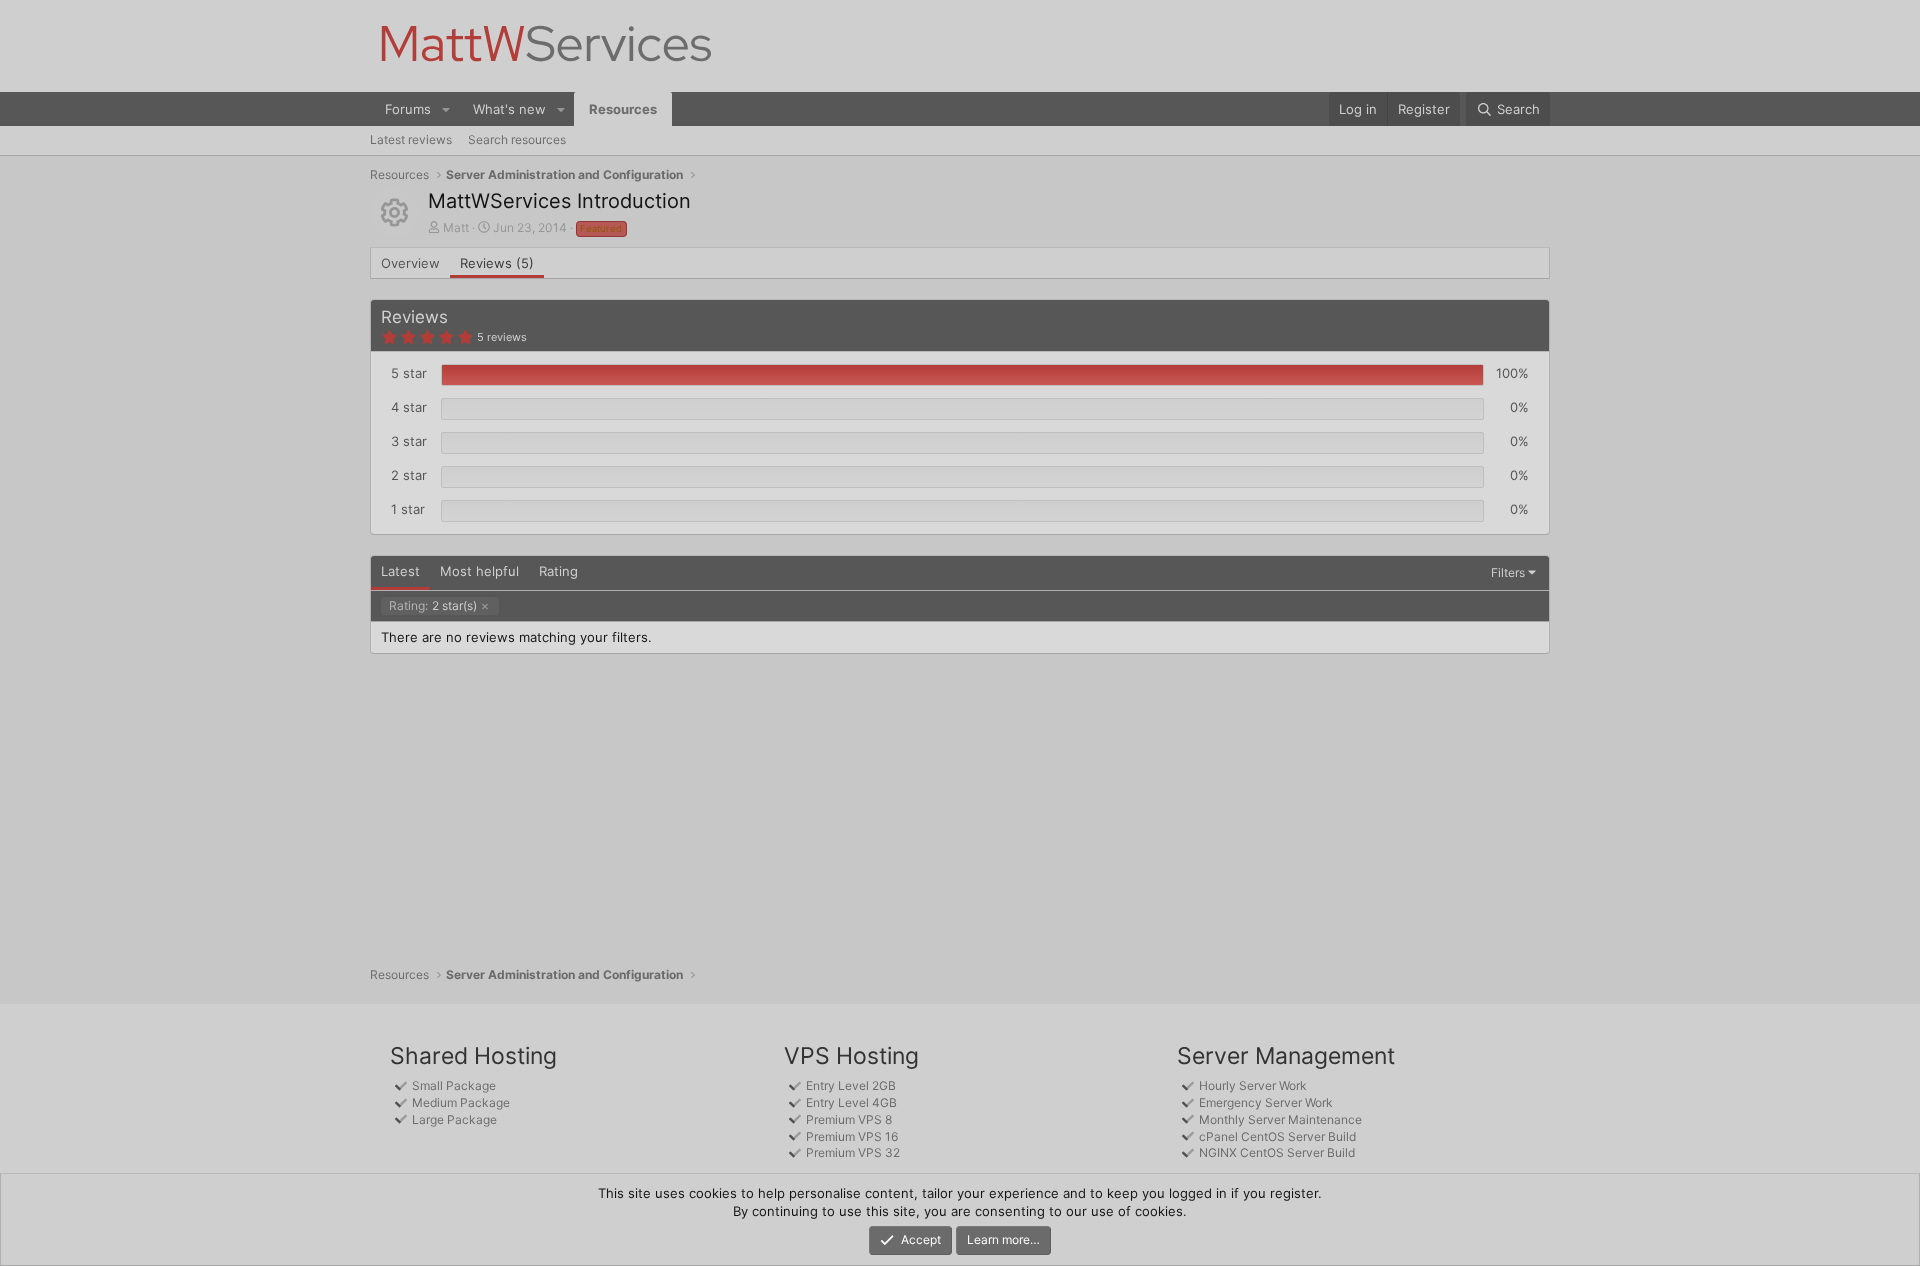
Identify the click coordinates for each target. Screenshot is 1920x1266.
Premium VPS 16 (852, 1136)
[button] (446, 109)
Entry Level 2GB (851, 1085)
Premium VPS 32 (853, 1152)
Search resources (517, 139)
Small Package (454, 1085)
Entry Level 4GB (851, 1102)
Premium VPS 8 (849, 1119)
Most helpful (479, 571)
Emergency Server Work (1266, 1102)
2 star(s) (433, 605)
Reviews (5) (497, 263)
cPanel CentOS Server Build (1277, 1136)
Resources (623, 109)
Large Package (454, 1119)
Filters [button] (1508, 572)
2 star (409, 475)
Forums (408, 109)
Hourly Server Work (1253, 1085)
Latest (400, 571)
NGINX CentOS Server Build (1277, 1152)
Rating (558, 571)
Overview (410, 263)
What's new (509, 109)
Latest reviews (411, 139)
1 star (408, 509)
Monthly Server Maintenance (1280, 1119)
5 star (409, 373)
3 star (409, 441)
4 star (409, 407)
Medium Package (461, 1102)
